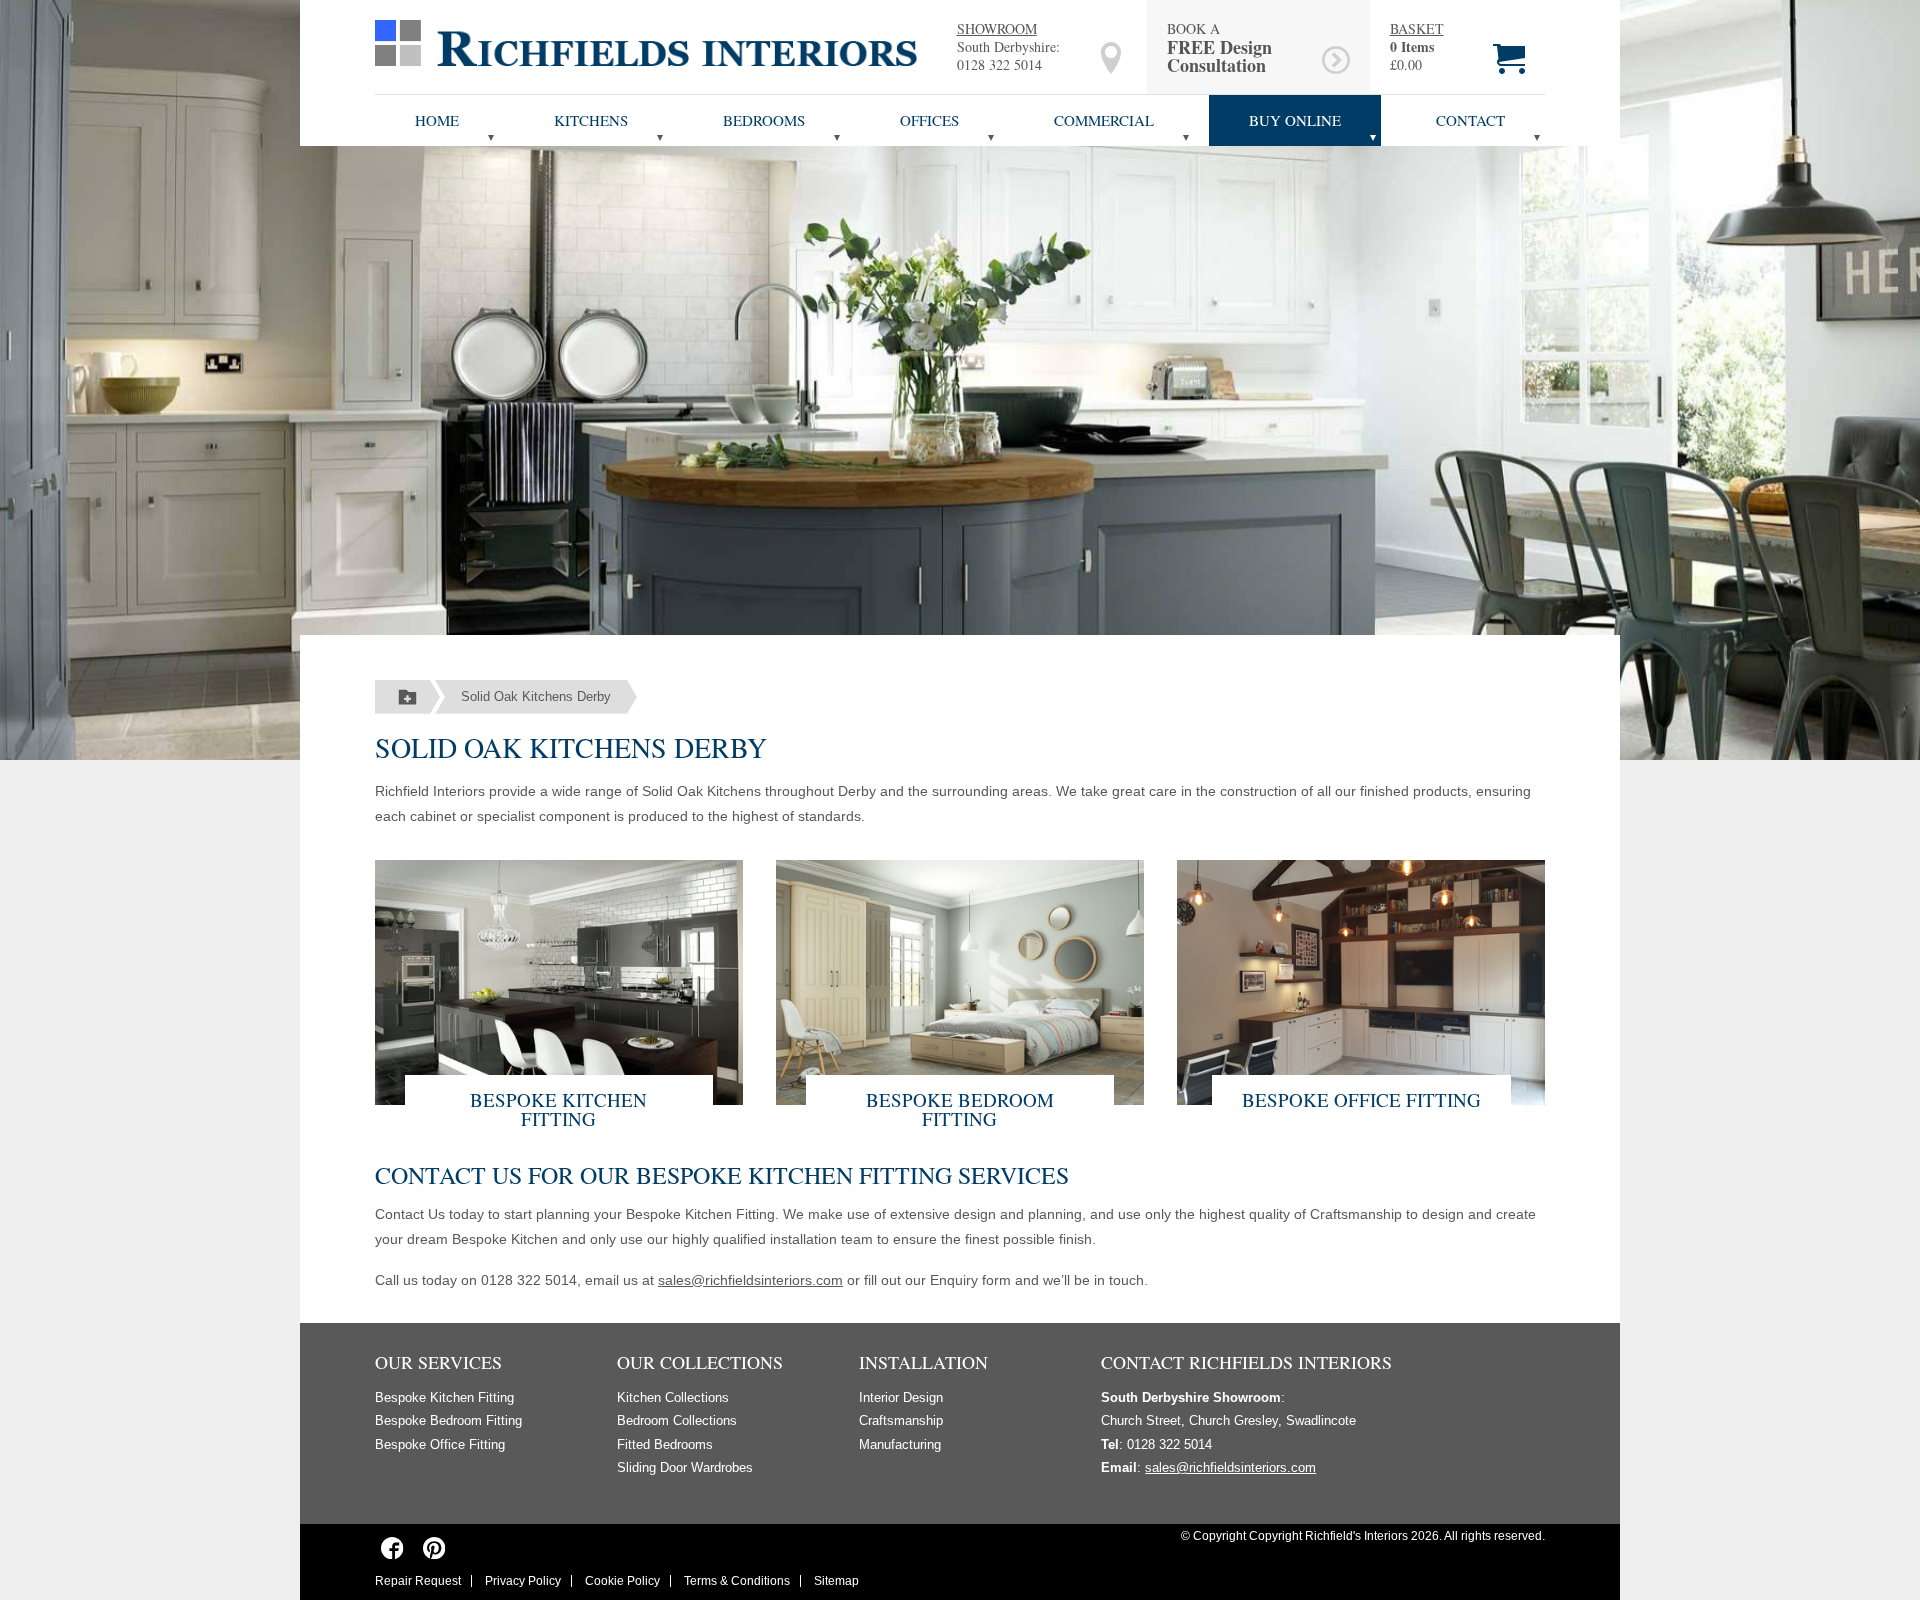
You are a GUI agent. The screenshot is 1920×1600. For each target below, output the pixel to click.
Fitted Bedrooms (665, 1444)
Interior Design (901, 1397)
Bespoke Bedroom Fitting (960, 1109)
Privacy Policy (523, 1581)
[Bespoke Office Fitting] (1361, 980)
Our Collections (700, 1362)
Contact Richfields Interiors (1246, 1362)
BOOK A (1219, 47)
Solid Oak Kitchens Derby (536, 696)
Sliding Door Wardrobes (685, 1467)
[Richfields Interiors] (646, 42)
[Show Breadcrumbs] (407, 697)
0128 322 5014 (999, 64)
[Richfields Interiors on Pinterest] (433, 1547)
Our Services (438, 1362)
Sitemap (836, 1581)
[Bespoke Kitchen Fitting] (559, 980)
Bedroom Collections (677, 1420)
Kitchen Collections (673, 1397)
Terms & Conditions (737, 1581)
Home (437, 120)
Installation (923, 1362)
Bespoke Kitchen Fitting (558, 1109)
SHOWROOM (997, 28)
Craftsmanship (901, 1420)
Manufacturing (900, 1444)
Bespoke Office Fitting (1361, 1099)
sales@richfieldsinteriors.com (750, 1280)
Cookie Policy (622, 1581)
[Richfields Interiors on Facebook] (392, 1547)
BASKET (1417, 29)
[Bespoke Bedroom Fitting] (960, 980)
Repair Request (418, 1581)
